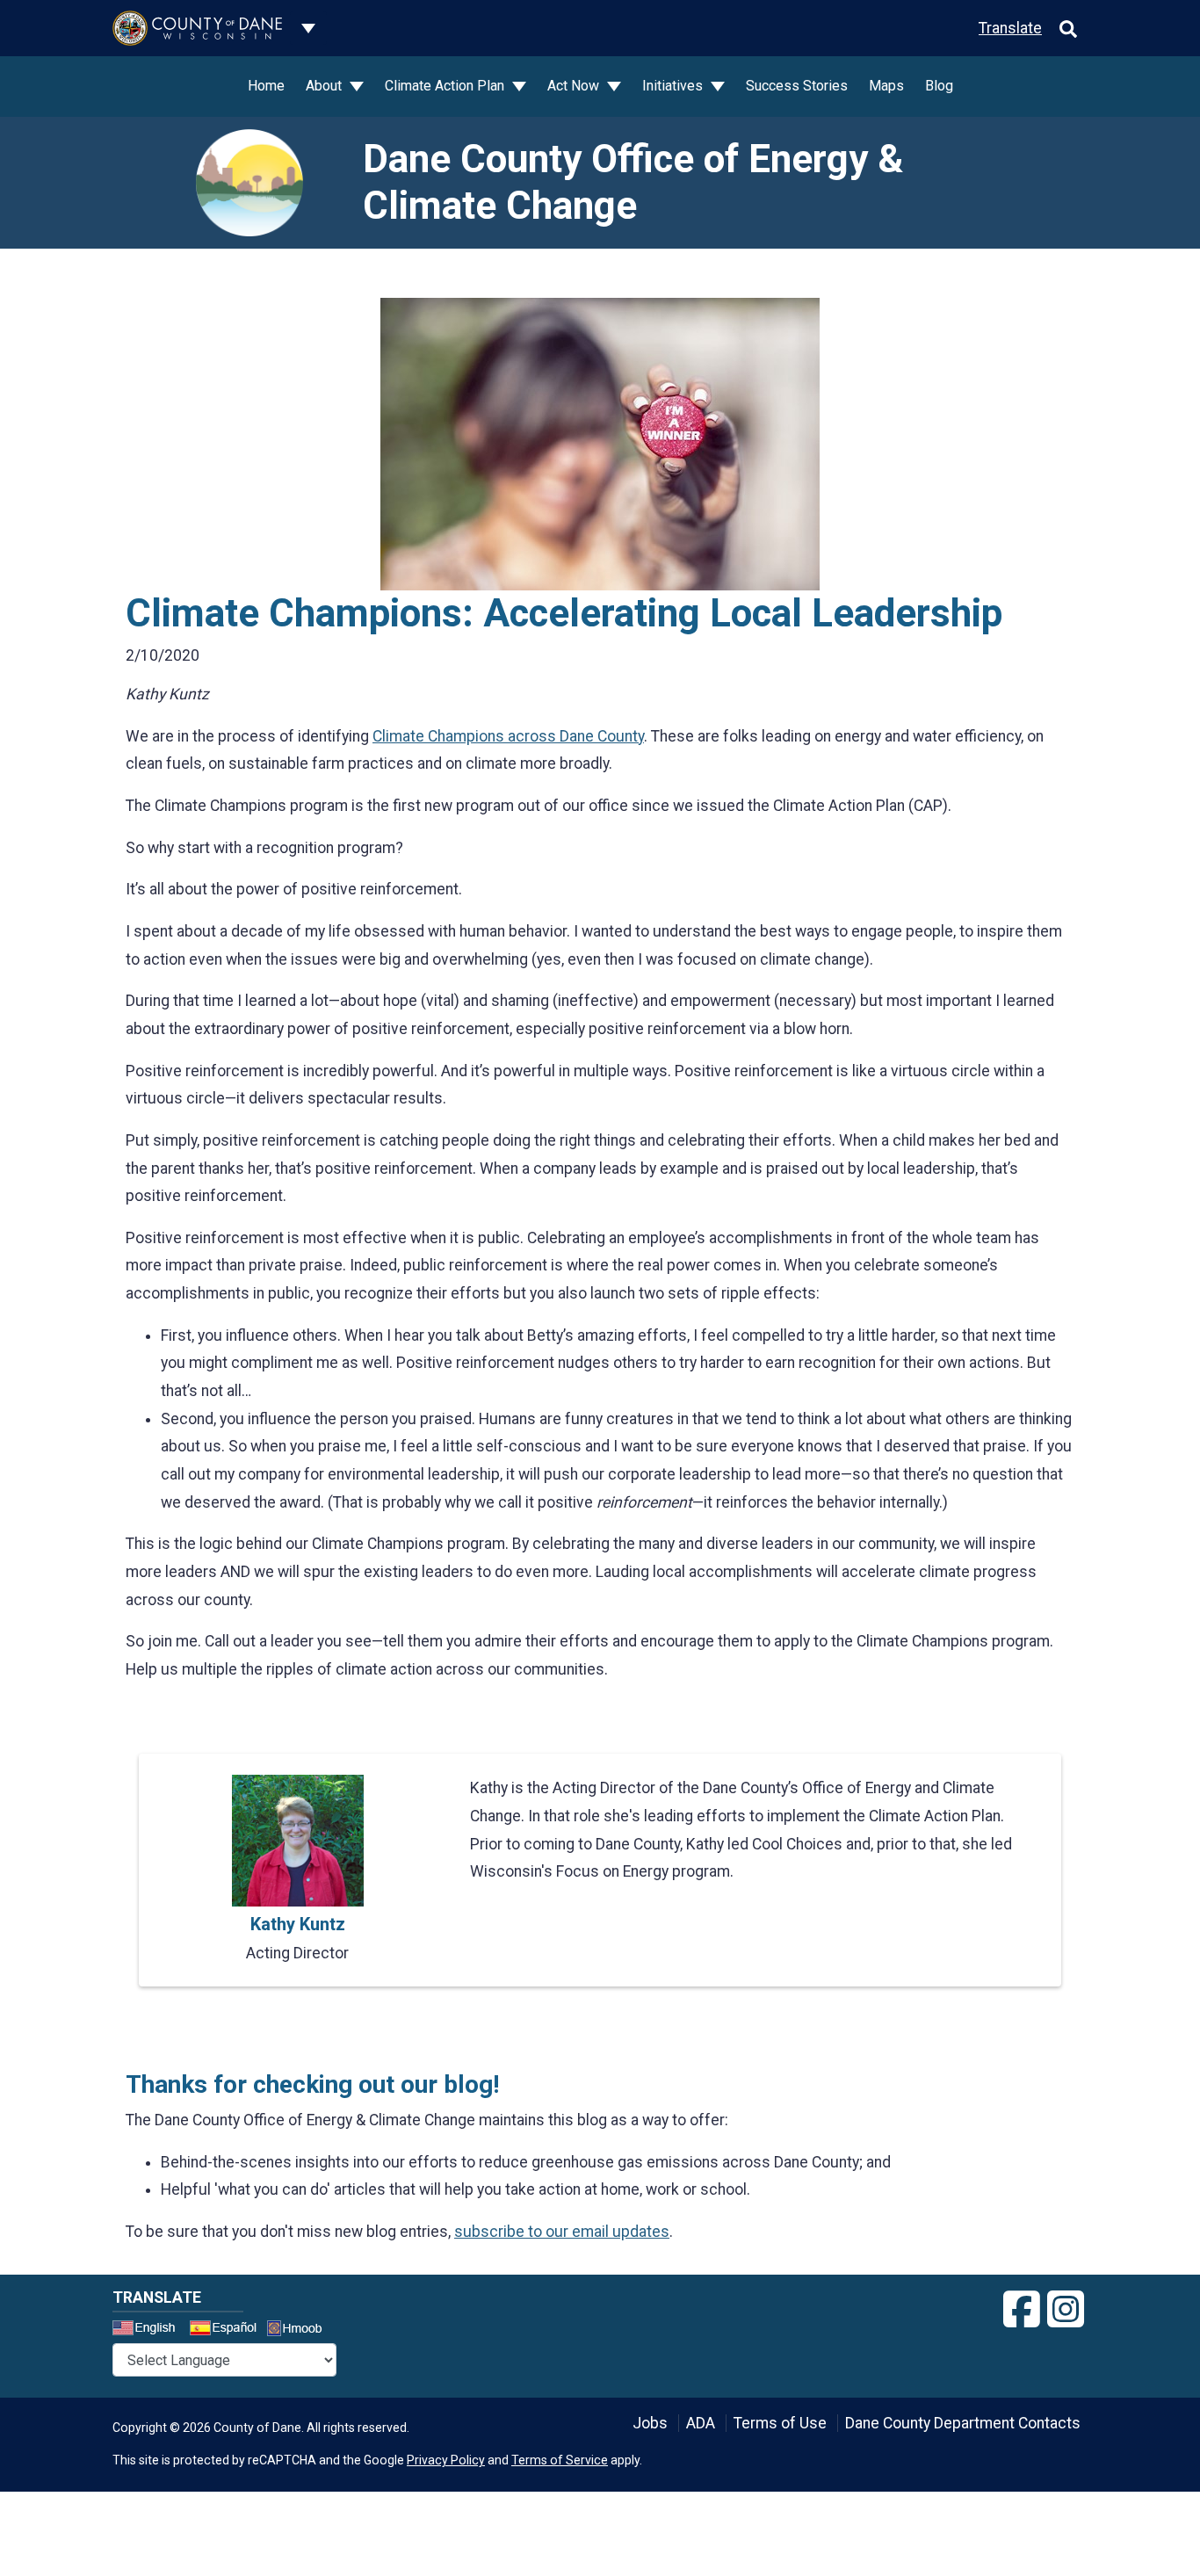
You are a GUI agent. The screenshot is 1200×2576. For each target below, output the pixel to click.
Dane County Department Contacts (963, 2423)
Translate (1010, 28)
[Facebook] (1022, 2310)
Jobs (650, 2423)
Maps (886, 86)
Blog (939, 86)
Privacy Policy (446, 2460)
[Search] (1068, 28)
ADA (701, 2423)
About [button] (325, 86)
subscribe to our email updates (562, 2232)
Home (266, 86)
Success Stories (797, 86)
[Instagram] (1066, 2310)
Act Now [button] (575, 86)
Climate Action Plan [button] (446, 86)
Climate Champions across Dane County (508, 736)
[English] (149, 2330)
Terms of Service (560, 2460)
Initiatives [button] (674, 86)
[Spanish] (227, 2330)
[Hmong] (300, 2330)
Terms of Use (780, 2423)
